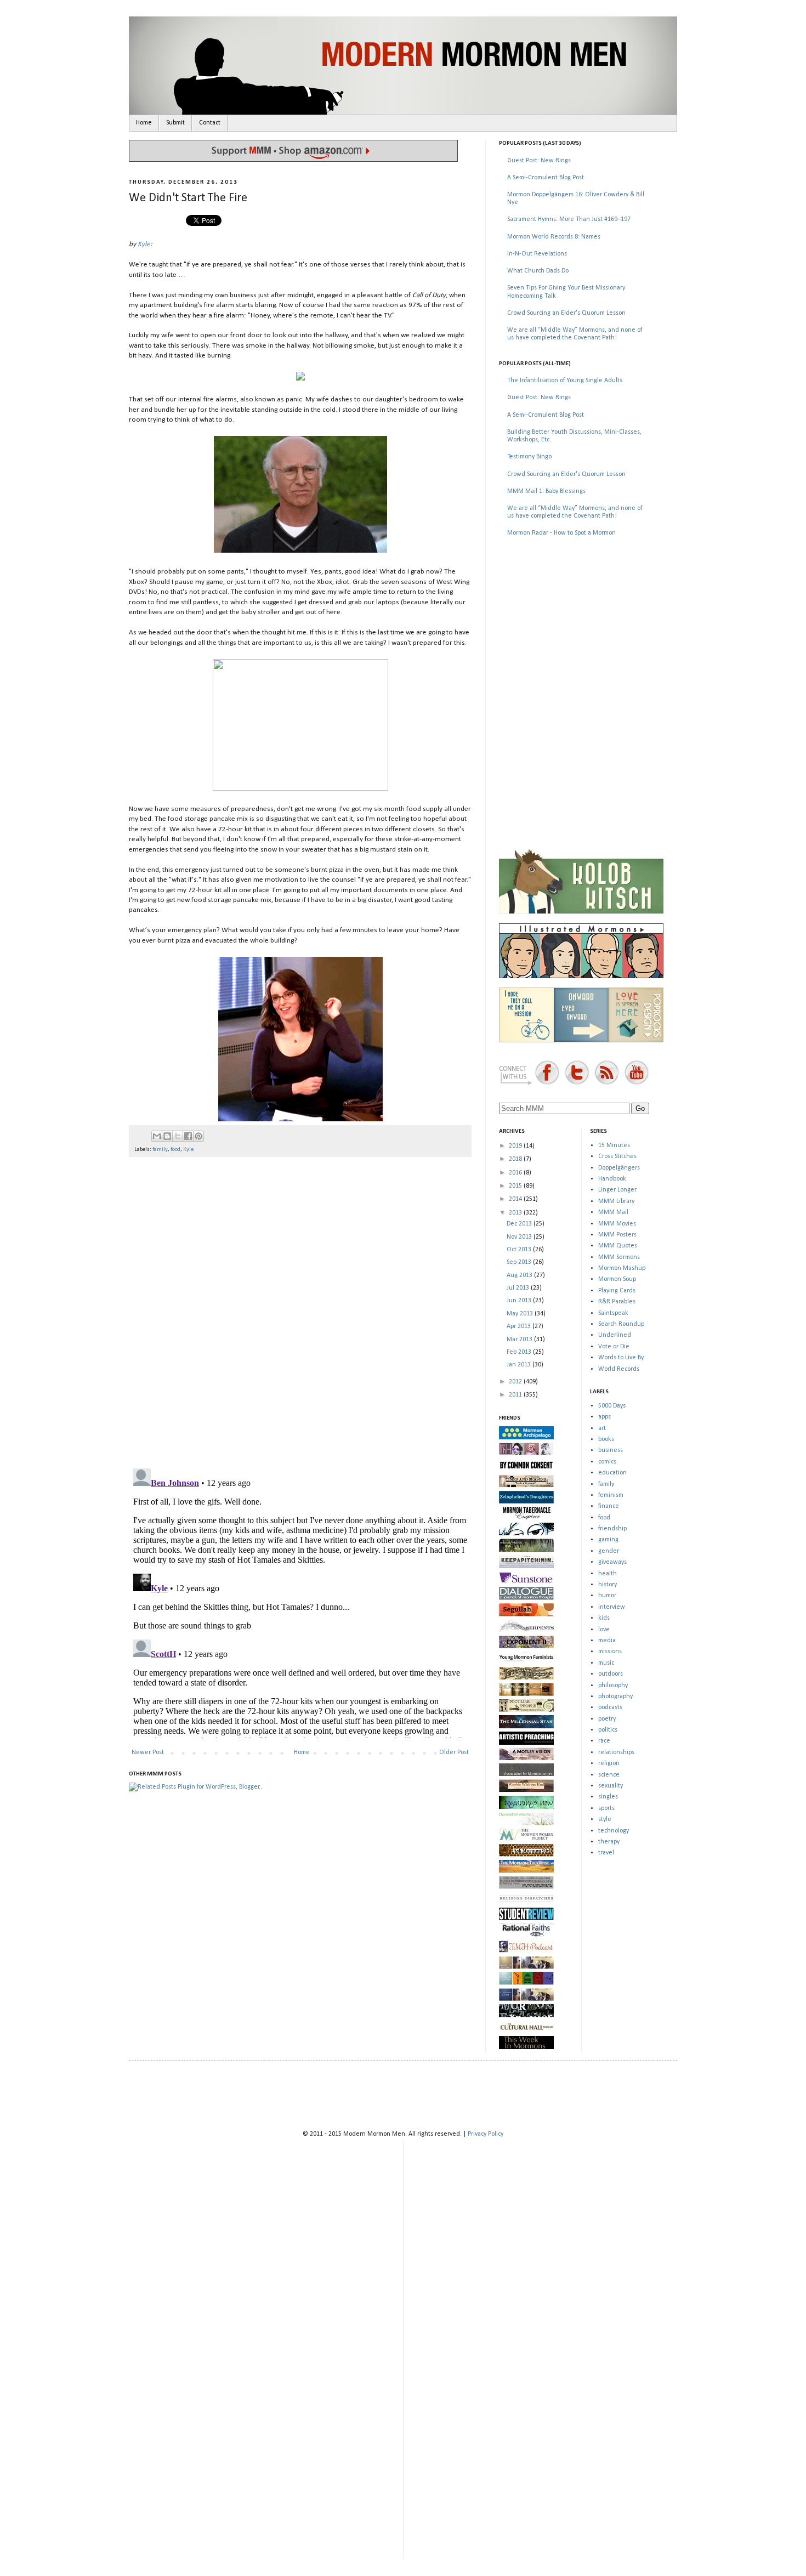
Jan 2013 (520, 1365)
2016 (516, 1173)
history (608, 1585)
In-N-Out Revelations (537, 254)
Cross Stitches (617, 1156)
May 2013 (521, 1314)
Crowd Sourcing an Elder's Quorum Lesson (566, 313)
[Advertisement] (581, 624)
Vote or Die (614, 1347)
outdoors (611, 1674)
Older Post (454, 1752)
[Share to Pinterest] (198, 1136)
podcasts (610, 1707)
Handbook (612, 1179)
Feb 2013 (520, 1352)
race (604, 1741)
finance (609, 1506)
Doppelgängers (619, 1168)
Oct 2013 (520, 1250)
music (606, 1663)
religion (609, 1763)
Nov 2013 (520, 1237)
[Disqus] (300, 1308)
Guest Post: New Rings (539, 161)
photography (615, 1696)
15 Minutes (614, 1145)
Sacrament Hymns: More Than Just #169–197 (569, 219)
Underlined (615, 1335)
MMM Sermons (619, 1257)
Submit (175, 123)
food (175, 1150)
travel (606, 1853)
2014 (516, 1199)
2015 (516, 1186)
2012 (516, 1382)
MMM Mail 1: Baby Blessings (546, 491)
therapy (609, 1842)
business (611, 1450)
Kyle (144, 244)
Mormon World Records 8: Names (554, 237)
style (605, 1819)
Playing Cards (617, 1291)
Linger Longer (617, 1190)
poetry (607, 1719)
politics (608, 1730)
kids (604, 1618)
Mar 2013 (520, 1340)
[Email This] (157, 1136)
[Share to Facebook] (188, 1136)
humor (607, 1596)
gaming (608, 1540)
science (609, 1775)
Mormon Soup (617, 1279)
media (607, 1641)
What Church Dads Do (538, 271)
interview (612, 1607)
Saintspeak (613, 1313)
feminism (611, 1495)
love (604, 1630)
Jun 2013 (520, 1301)
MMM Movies (617, 1224)
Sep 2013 (520, 1262)
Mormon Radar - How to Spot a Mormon (561, 533)
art (602, 1428)
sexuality (611, 1786)
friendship (612, 1529)
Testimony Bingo (529, 457)
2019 (516, 1146)
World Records (619, 1369)
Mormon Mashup (622, 1268)
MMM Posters (617, 1235)
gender (609, 1551)
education (612, 1473)
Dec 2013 (520, 1224)
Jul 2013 (519, 1288)
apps (604, 1417)
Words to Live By (621, 1358)
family (160, 1150)
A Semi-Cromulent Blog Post (546, 178)
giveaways (612, 1562)
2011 (516, 1395)
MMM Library (616, 1201)
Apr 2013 (520, 1326)
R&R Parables (617, 1302)
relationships (616, 1752)
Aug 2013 (520, 1275)
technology (614, 1831)
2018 (516, 1159)
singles (608, 1797)
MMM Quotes (618, 1246)
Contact (210, 123)
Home (144, 123)
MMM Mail (613, 1212)
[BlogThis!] (167, 1136)
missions (610, 1652)
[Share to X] (178, 1136)
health (608, 1574)
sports (606, 1808)
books (606, 1439)
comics (607, 1462)
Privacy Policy (486, 2134)
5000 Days (612, 1406)
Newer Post (148, 1752)
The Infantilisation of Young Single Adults (565, 381)
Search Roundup (621, 1324)
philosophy (613, 1686)
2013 (516, 1213)
